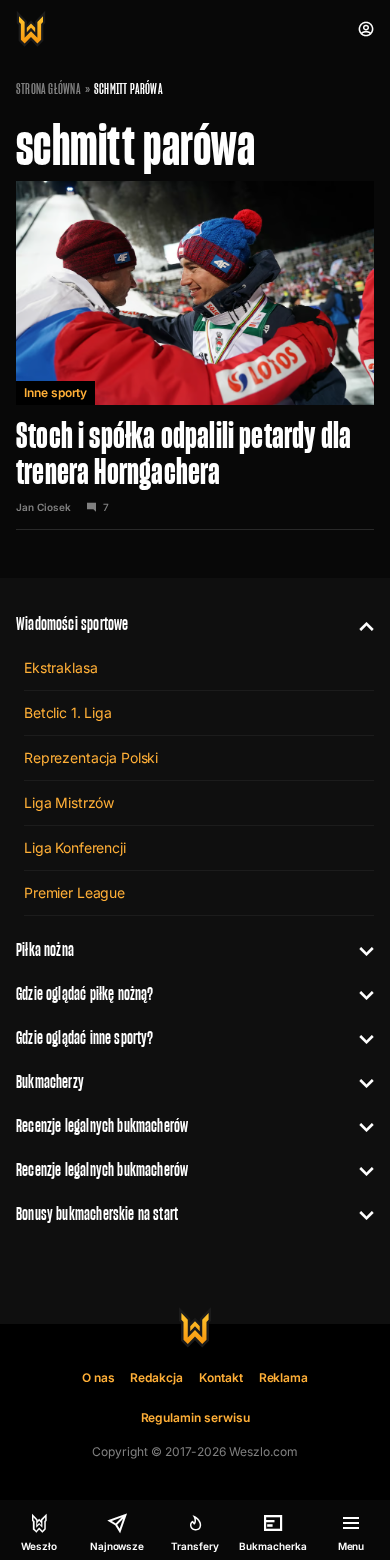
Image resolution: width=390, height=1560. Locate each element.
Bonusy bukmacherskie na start (97, 1213)
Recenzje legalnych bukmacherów (102, 1125)
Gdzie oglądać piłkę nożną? (85, 993)
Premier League (74, 892)
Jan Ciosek (43, 507)
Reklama (284, 1377)
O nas (98, 1377)
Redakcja (156, 1377)
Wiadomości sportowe (72, 623)
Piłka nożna (45, 949)
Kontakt (221, 1377)
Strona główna (48, 89)
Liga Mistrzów (69, 802)
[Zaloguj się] (366, 29)
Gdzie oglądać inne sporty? (85, 1037)
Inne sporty (55, 392)
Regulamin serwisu (195, 1417)
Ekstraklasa (60, 667)
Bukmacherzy (50, 1081)
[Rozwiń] (358, 624)
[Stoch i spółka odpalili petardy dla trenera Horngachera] (195, 355)
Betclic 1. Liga (68, 712)
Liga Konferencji (75, 847)
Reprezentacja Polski (91, 757)
